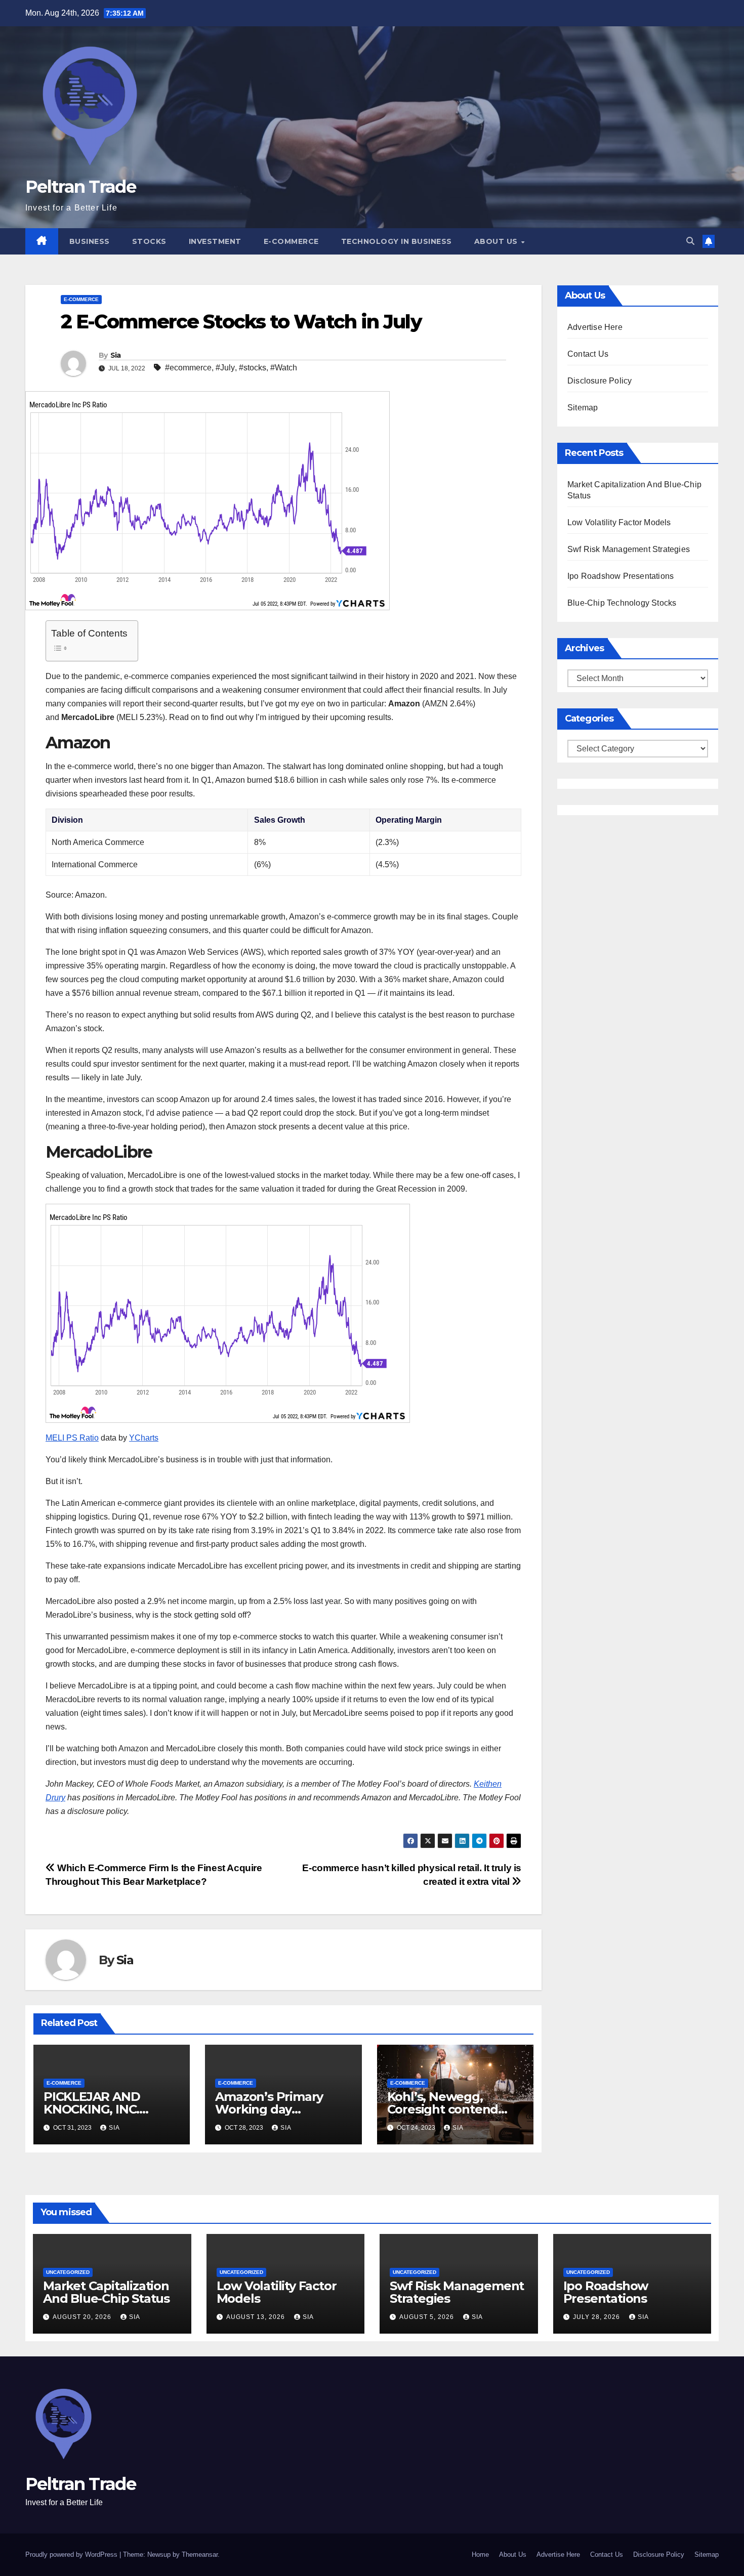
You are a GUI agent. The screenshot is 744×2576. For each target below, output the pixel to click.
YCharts (144, 1438)
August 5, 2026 (428, 2317)
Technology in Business (397, 241)
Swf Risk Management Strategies (629, 549)
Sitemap (583, 408)
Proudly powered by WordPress (72, 2554)
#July (225, 368)
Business (90, 241)
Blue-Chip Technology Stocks (622, 603)
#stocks (253, 368)
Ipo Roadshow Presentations (621, 576)
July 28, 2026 (597, 2317)
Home (480, 2554)
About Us (497, 241)
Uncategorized (68, 2272)
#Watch (284, 368)
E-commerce (291, 241)
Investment (215, 241)
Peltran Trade (80, 187)
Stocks (149, 241)
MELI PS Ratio (72, 1438)
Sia (116, 355)
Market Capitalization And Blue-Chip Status (106, 2292)
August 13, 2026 (257, 2317)
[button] (690, 241)
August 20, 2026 (83, 2317)
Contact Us (588, 354)
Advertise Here (595, 327)
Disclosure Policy (600, 381)
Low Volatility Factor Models (619, 522)
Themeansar (200, 2554)
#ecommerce (188, 368)
